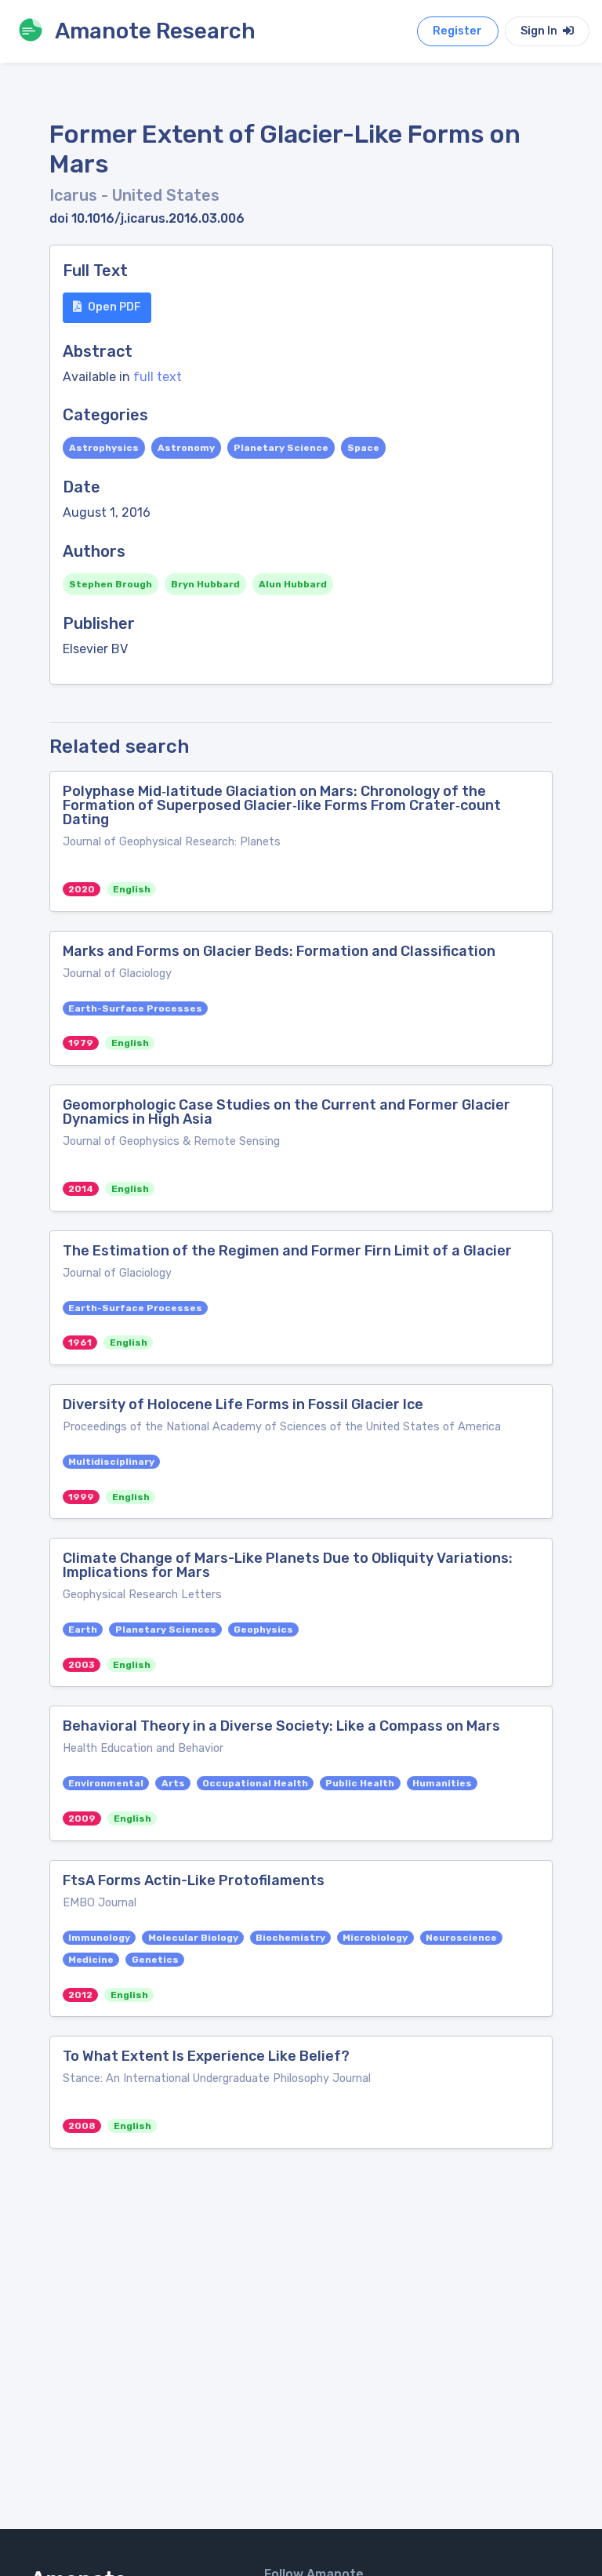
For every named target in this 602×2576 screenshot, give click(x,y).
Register (457, 31)
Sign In (540, 31)
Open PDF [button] (114, 307)
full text (158, 377)
